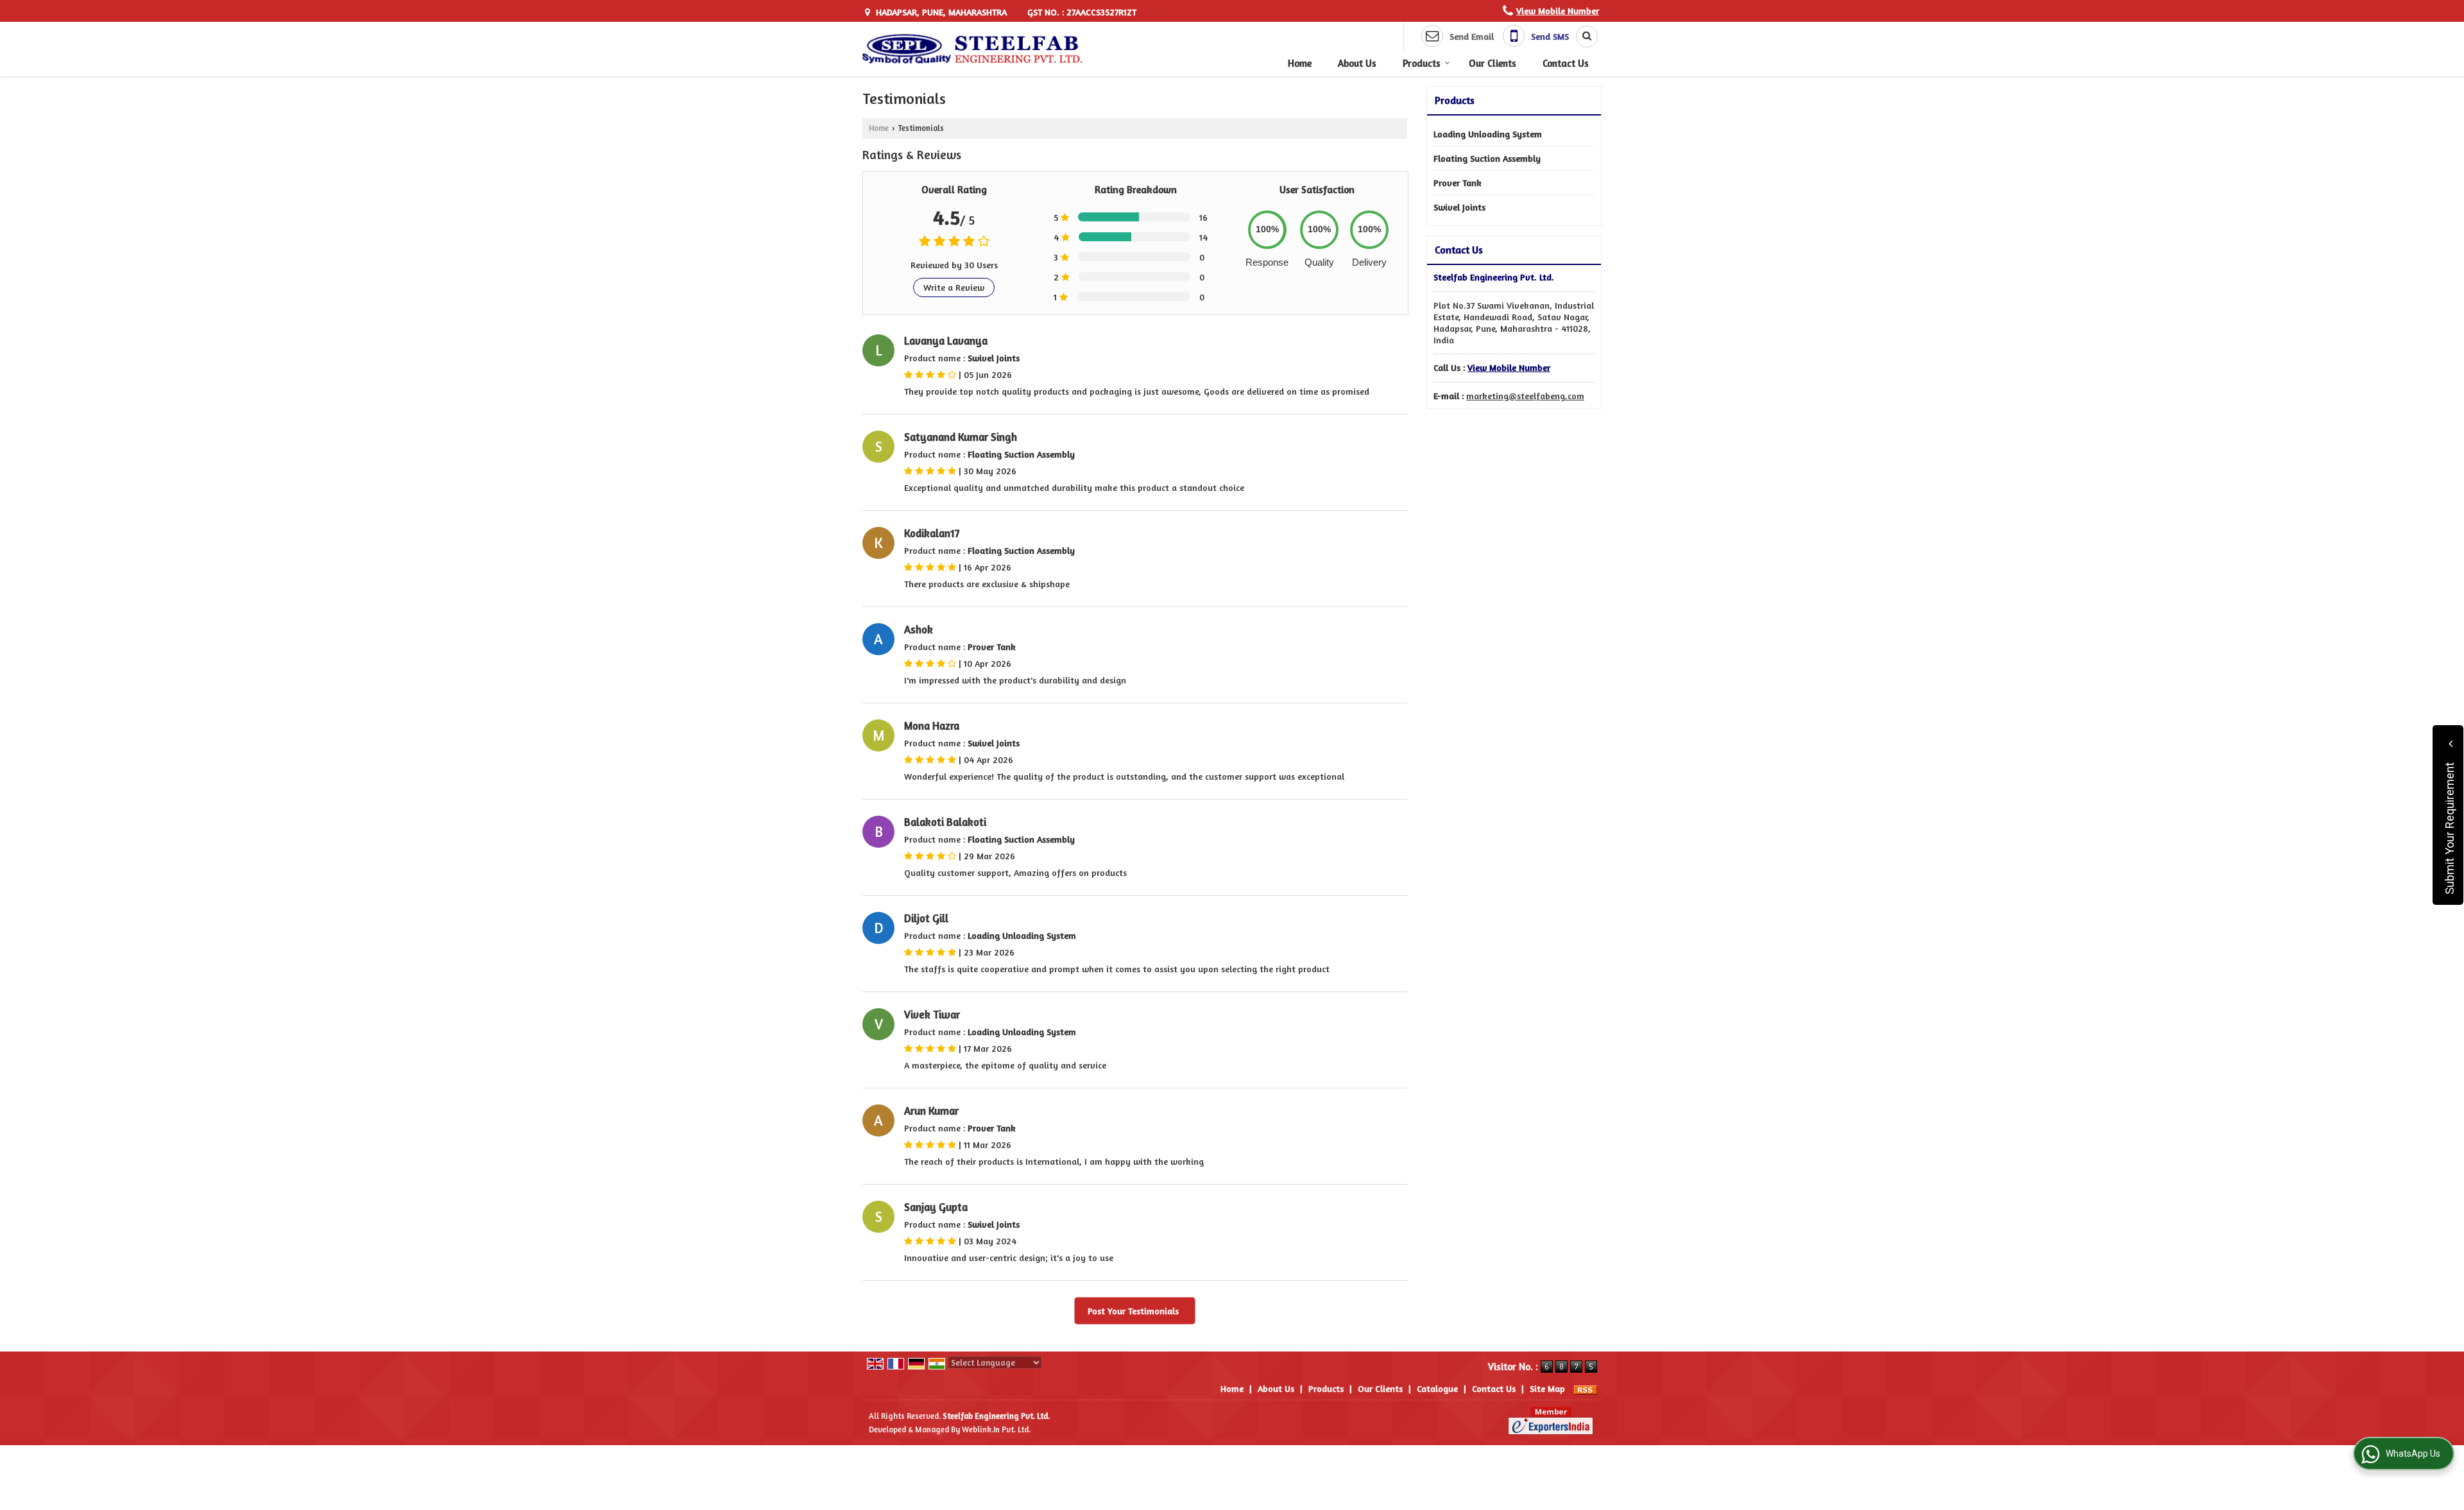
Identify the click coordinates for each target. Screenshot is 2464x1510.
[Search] (1582, 37)
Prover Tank (1458, 183)
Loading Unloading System (1488, 134)
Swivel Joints (1459, 207)
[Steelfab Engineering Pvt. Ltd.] (973, 49)
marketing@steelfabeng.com (1525, 396)
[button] (1558, 11)
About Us (1357, 63)
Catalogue (1437, 1388)
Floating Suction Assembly (1487, 158)
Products (1422, 63)
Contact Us (1566, 63)
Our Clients (1493, 63)
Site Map (1547, 1388)
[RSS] (1586, 1388)
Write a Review (954, 287)
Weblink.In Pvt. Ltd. (996, 1429)
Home (1300, 63)
